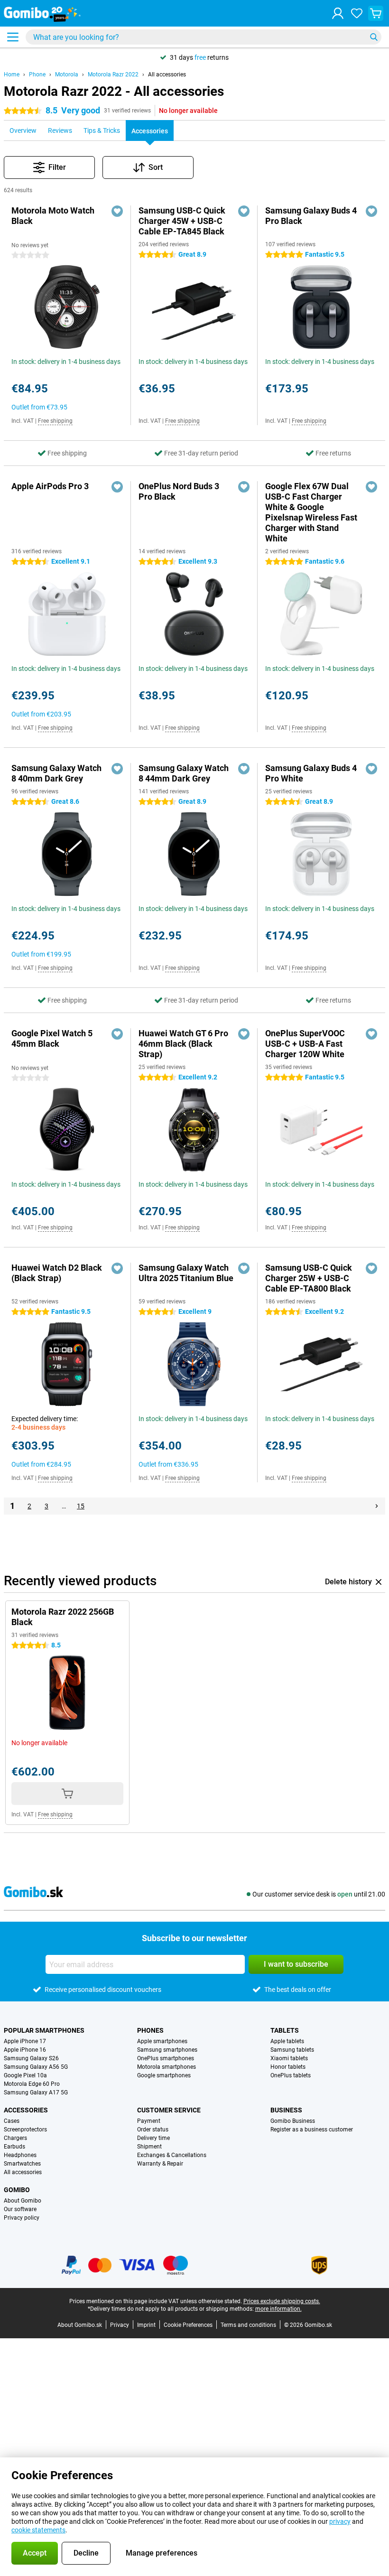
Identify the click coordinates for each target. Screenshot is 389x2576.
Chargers (15, 2138)
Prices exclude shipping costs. (282, 2301)
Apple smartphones (162, 2041)
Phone (37, 74)
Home (12, 74)
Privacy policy (22, 2218)
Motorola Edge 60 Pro (32, 2084)
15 (81, 1506)
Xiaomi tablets (289, 2058)
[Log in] (338, 13)
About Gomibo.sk (80, 2325)
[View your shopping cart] (376, 13)
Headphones (20, 2155)
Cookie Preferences (188, 2325)
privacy (340, 2521)
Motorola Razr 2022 (113, 74)
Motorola (67, 74)
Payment (149, 2121)
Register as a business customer (312, 2130)
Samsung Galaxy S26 (31, 2058)
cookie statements (38, 2530)
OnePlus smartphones (166, 2058)
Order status (153, 2130)
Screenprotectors (25, 2130)
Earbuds (14, 2147)
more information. (278, 2309)
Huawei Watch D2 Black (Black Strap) (57, 1273)
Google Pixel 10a (25, 2075)
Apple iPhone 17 (25, 2041)
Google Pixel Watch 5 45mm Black (52, 1038)
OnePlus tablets (291, 2075)
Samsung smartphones (167, 2050)
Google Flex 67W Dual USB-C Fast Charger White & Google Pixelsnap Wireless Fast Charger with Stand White (311, 512)
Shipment (149, 2147)
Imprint (146, 2325)
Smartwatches (22, 2164)
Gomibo (17, 2190)
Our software (20, 2209)
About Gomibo (23, 2201)
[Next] (377, 1506)
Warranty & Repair (160, 2164)
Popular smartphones (44, 2030)
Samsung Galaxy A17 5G (36, 2092)
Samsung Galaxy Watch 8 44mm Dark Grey (184, 773)
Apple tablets (287, 2041)
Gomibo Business (293, 2121)
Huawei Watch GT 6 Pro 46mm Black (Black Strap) (183, 1044)
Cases (12, 2121)
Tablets (285, 2030)
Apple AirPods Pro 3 (50, 486)
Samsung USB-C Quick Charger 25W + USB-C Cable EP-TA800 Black (309, 1278)
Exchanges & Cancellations (172, 2155)
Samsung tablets (292, 2050)
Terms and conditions (248, 2325)
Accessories (26, 2110)
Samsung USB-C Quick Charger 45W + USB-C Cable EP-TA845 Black (182, 221)
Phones (150, 2030)
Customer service (169, 2110)
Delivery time (153, 2138)
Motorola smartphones (167, 2067)
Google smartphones (164, 2075)
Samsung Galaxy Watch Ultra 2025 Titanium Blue (186, 1273)
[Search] (374, 37)
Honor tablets (288, 2067)
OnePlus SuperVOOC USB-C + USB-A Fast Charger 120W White (305, 1044)
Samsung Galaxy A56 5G (36, 2067)
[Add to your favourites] (117, 211)
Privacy (120, 2325)
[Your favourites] (357, 13)
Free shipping (55, 421)
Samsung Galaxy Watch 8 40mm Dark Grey (56, 773)
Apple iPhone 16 (25, 2050)
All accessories (167, 74)
